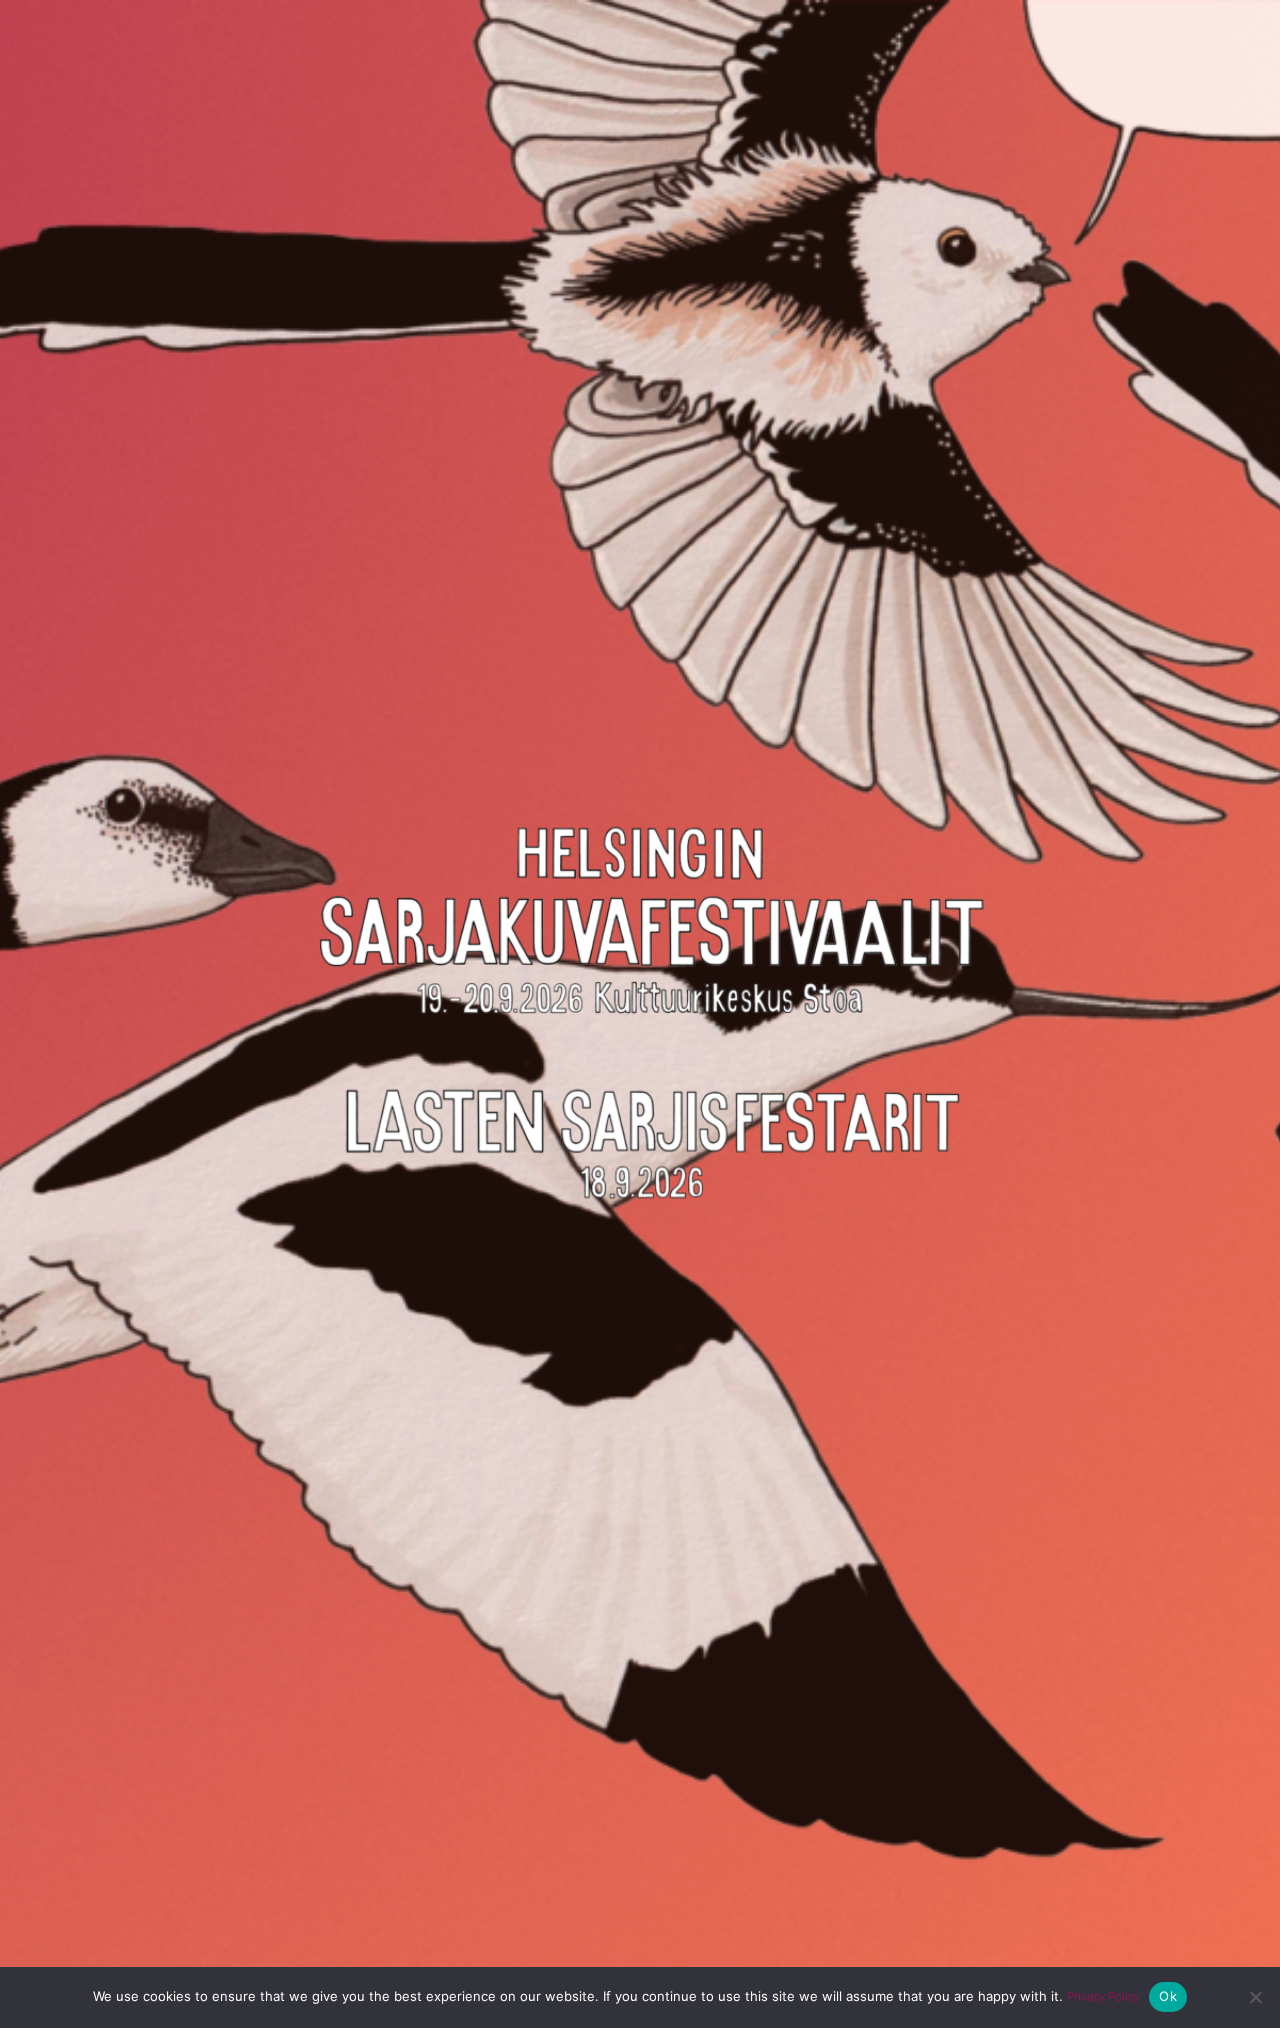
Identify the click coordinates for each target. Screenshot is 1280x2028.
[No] (1255, 1997)
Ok (1168, 1996)
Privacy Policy (1103, 1996)
